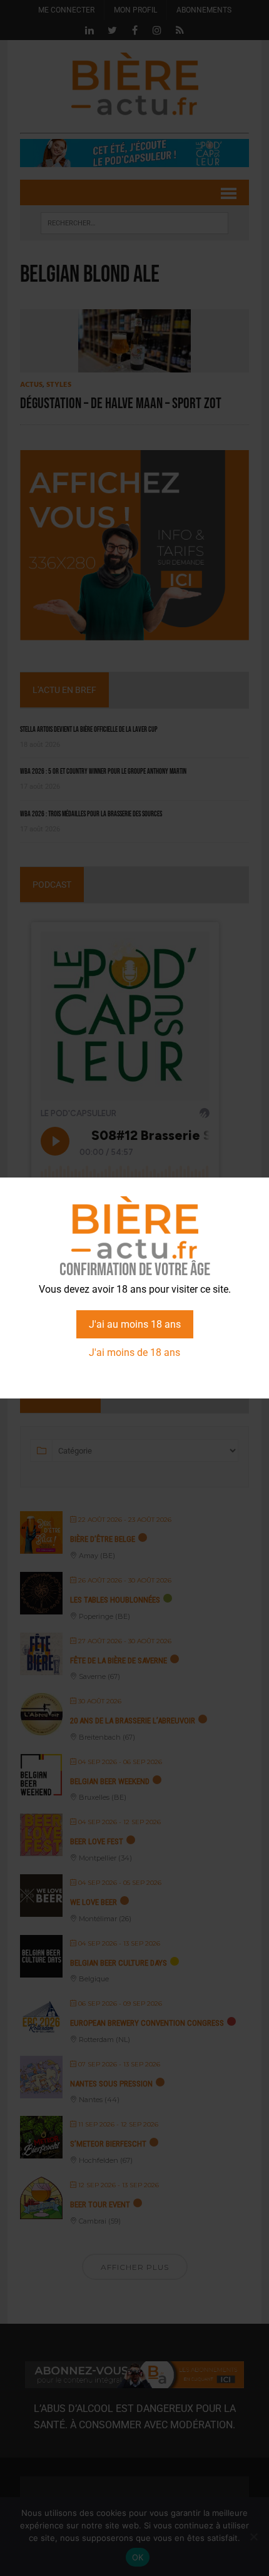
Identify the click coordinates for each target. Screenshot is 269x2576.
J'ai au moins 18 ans (135, 1324)
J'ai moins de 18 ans (134, 1352)
